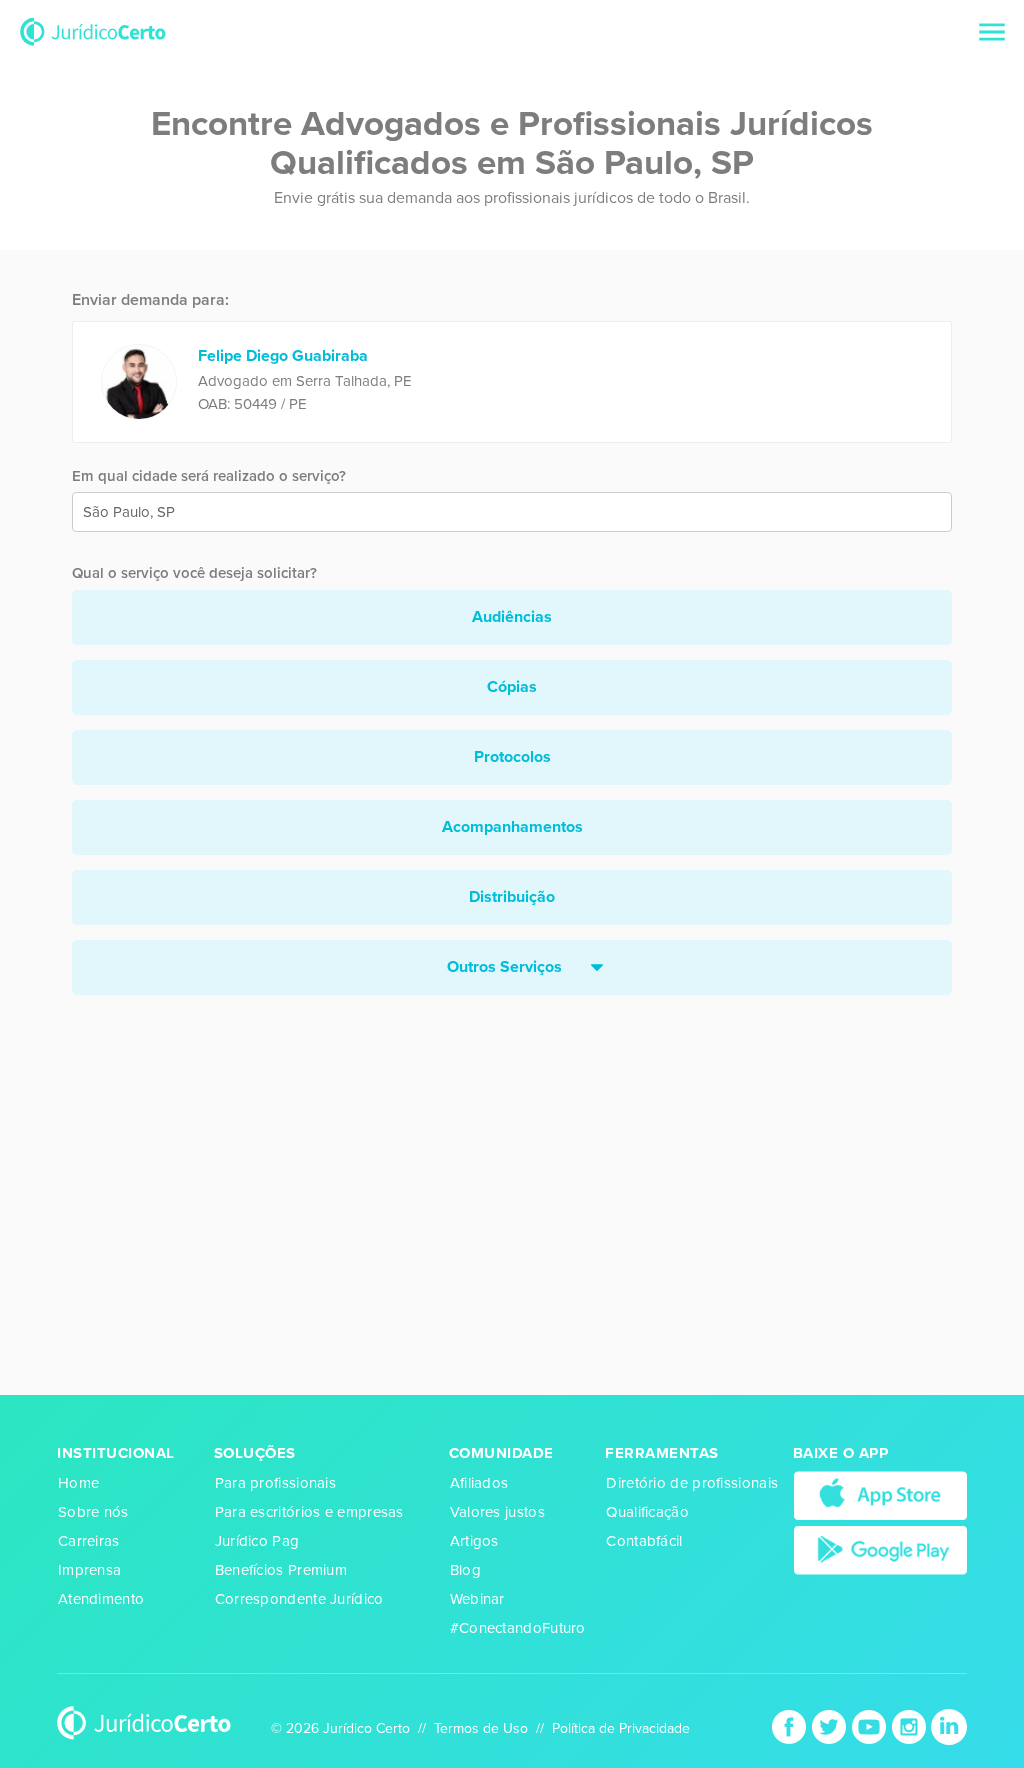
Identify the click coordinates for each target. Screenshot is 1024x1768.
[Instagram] (911, 1725)
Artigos (474, 1541)
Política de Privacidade (621, 1728)
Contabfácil (644, 1541)
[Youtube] (871, 1725)
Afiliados (479, 1483)
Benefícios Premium (281, 1570)
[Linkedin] (949, 1725)
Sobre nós (93, 1512)
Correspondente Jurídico (299, 1599)
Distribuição (512, 897)
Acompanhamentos (512, 827)
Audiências (512, 617)
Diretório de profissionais (692, 1483)
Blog (465, 1570)
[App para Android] (880, 1549)
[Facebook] (791, 1725)
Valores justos (497, 1512)
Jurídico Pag (257, 1541)
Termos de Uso (481, 1728)
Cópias (512, 687)
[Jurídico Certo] (93, 30)
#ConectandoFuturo (518, 1628)
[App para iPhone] (880, 1495)
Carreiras (89, 1541)
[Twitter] (831, 1725)
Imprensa (89, 1570)
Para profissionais (275, 1483)
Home (78, 1483)
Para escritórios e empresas (309, 1512)
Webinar (477, 1599)
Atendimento (101, 1599)
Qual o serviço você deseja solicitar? (194, 573)
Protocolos (512, 757)
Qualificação (647, 1512)
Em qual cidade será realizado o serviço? (209, 476)
